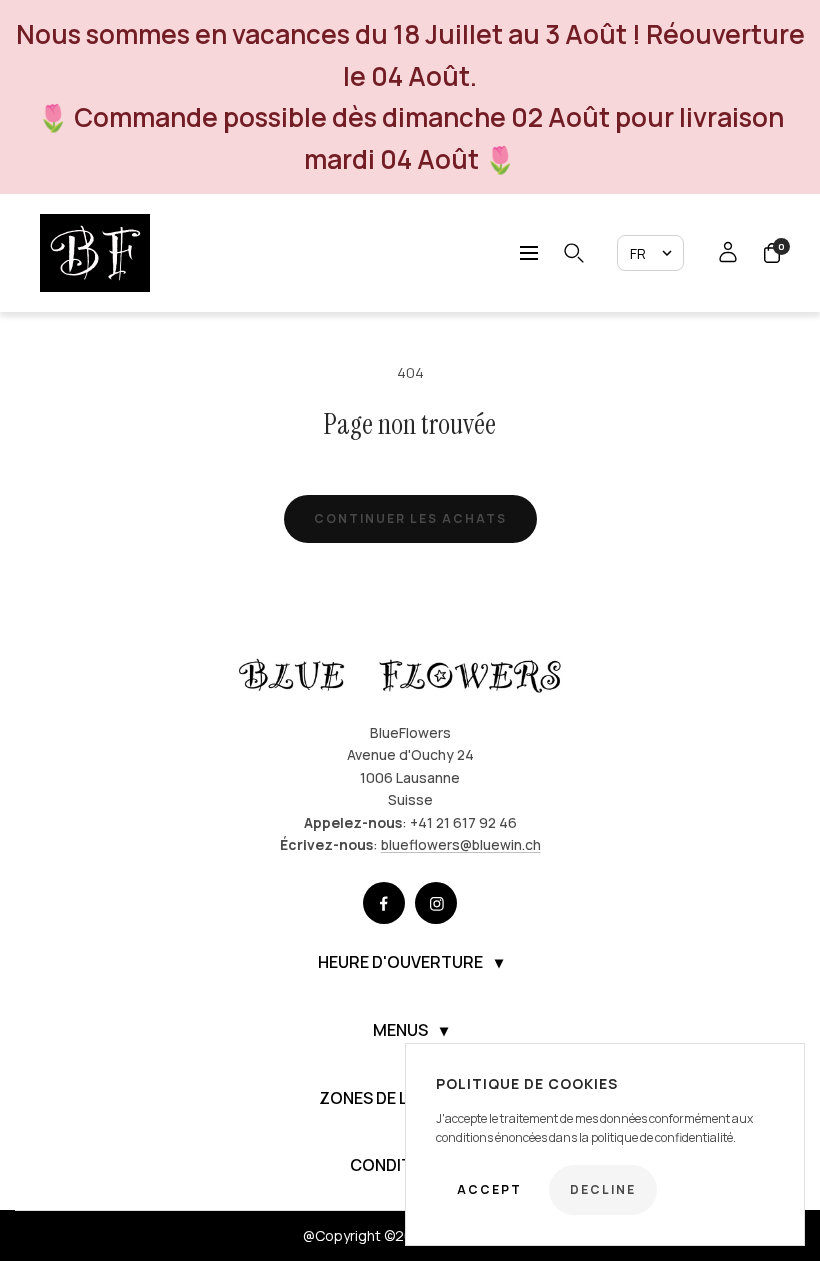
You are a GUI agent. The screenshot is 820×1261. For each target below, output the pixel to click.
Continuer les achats (410, 518)
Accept (489, 1189)
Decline (603, 1189)
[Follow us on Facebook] (384, 903)
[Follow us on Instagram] (436, 903)
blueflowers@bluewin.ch (461, 844)
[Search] (574, 253)
